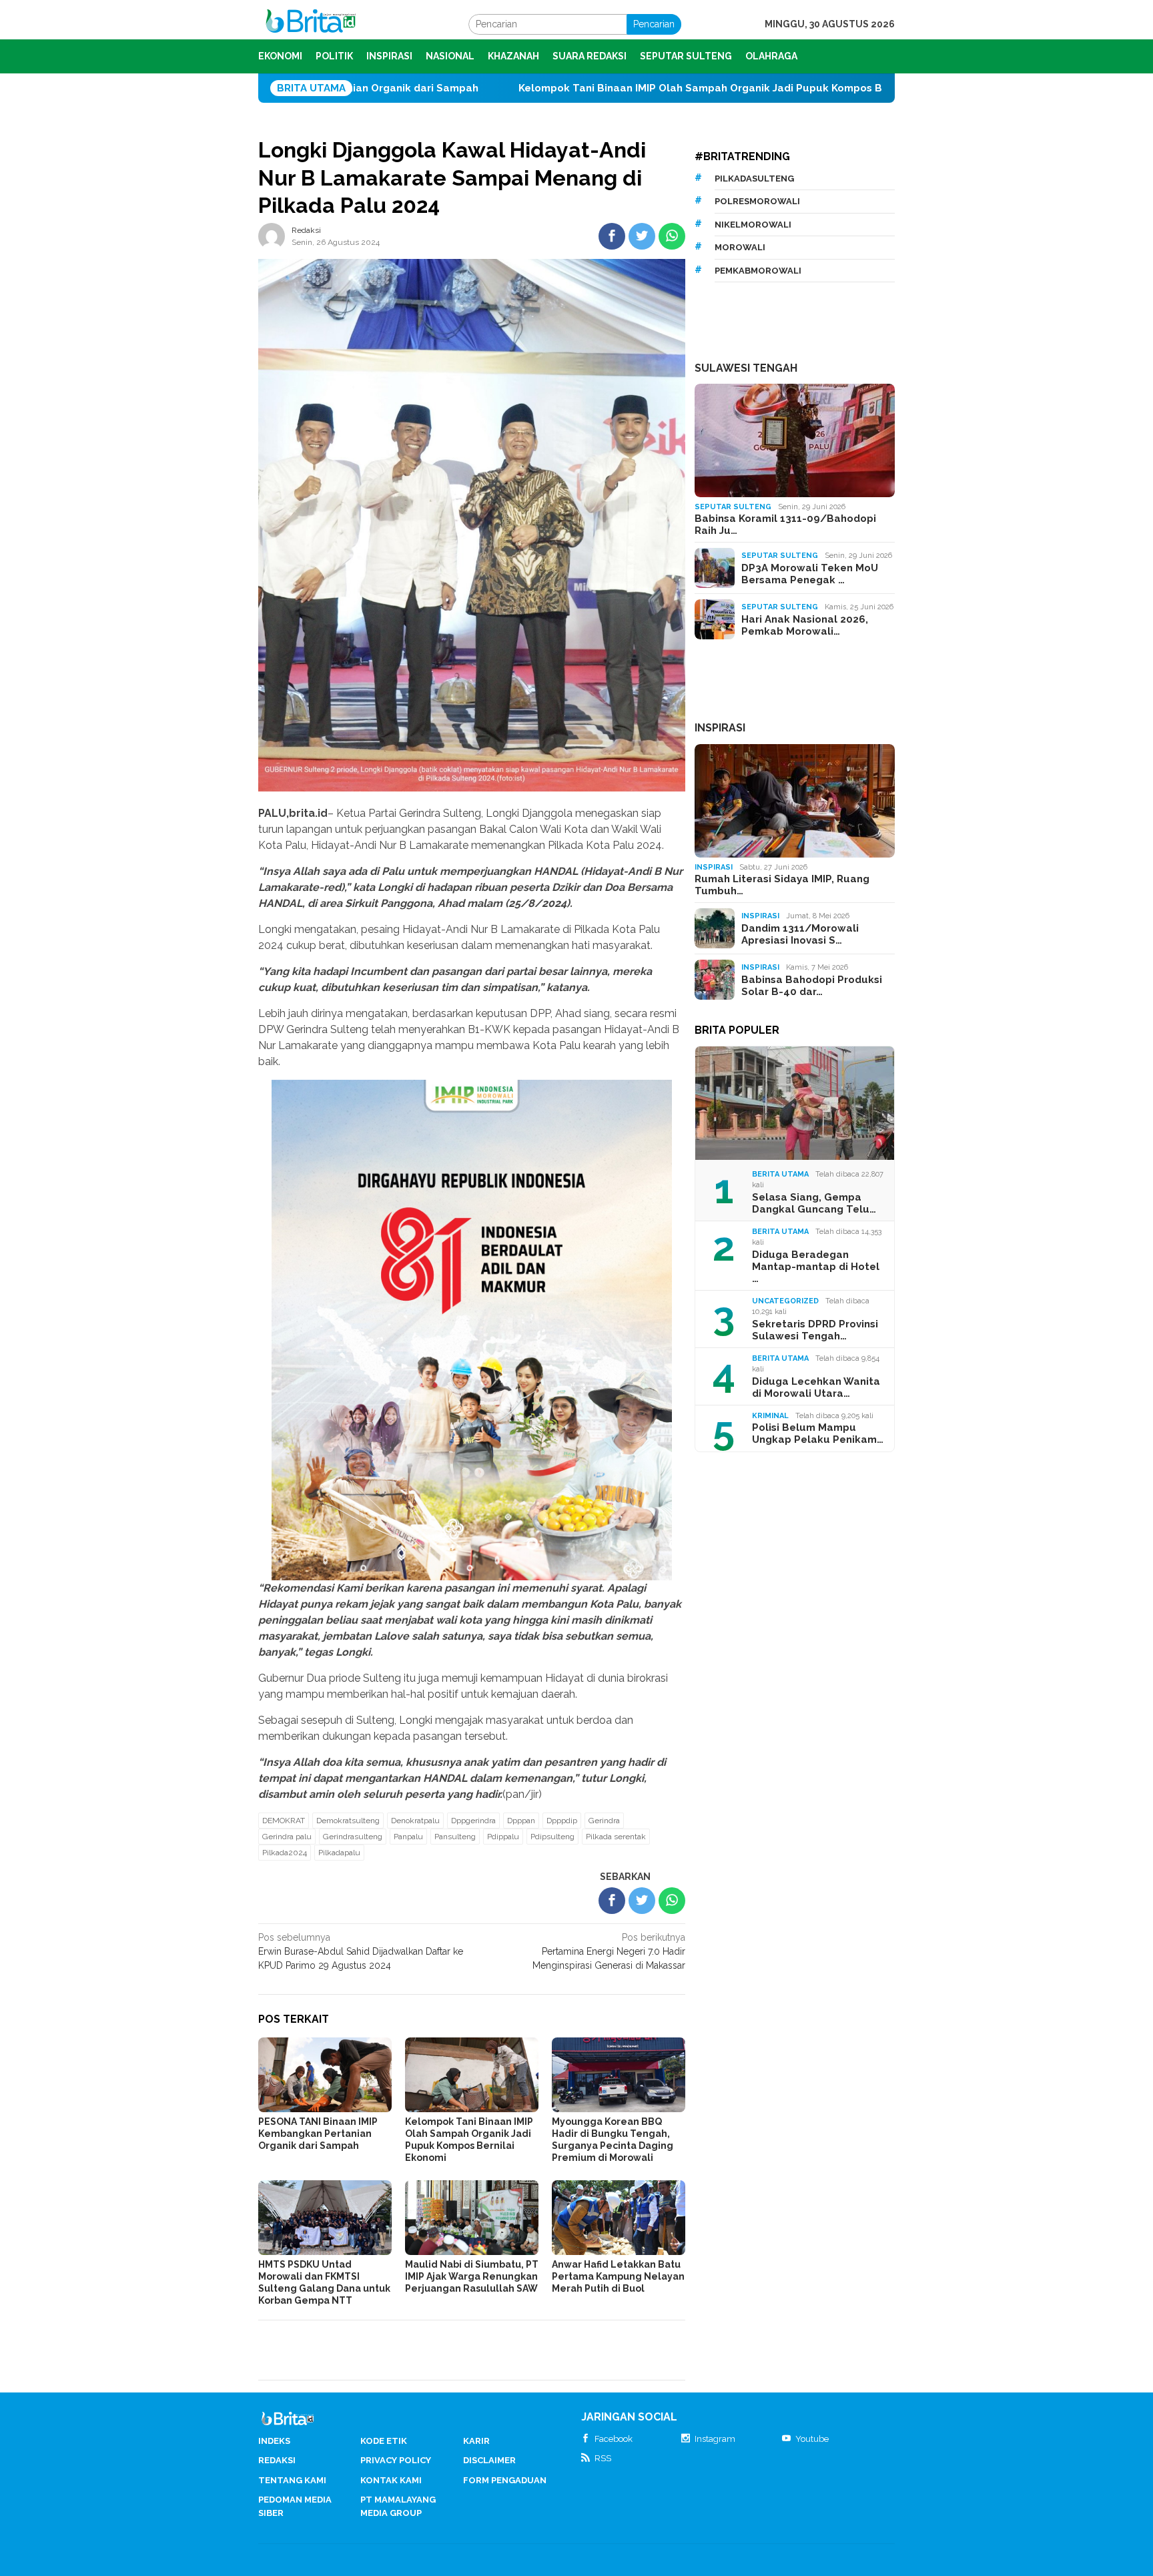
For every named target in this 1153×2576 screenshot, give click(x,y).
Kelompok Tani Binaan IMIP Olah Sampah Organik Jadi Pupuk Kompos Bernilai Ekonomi (574, 88)
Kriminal (770, 1416)
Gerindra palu (287, 1837)
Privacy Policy (396, 2460)
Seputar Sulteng (733, 507)
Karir (476, 2441)
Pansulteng (455, 1837)
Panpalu (408, 1837)
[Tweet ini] (642, 236)
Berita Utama (780, 1174)
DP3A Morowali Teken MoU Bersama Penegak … (810, 574)
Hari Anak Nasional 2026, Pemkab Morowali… (805, 625)
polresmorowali (757, 201)
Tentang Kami (292, 2480)
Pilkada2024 (285, 1853)
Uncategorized (785, 1301)
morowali (740, 247)
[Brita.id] (311, 23)
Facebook (614, 2439)
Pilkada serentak (616, 1837)
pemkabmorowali (758, 271)
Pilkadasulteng (754, 179)
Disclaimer (489, 2460)
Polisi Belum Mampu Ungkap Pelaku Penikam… (818, 1433)
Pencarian (654, 24)
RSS (603, 2458)
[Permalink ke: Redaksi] (272, 235)
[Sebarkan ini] (612, 236)
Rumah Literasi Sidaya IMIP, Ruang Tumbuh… (782, 885)
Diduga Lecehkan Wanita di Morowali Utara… (816, 1387)
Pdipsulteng (552, 1837)
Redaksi (277, 2460)
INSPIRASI (720, 728)
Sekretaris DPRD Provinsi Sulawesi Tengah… (815, 1330)
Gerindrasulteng (353, 1837)
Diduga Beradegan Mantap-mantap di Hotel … (816, 1267)
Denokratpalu (415, 1821)
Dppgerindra (473, 1821)
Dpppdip (562, 1821)
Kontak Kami (391, 2480)
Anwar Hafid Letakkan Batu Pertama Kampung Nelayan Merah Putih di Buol (618, 2276)
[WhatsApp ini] (672, 236)
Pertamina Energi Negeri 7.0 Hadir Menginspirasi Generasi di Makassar (609, 1951)
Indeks (274, 2441)
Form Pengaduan (505, 2480)
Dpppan (521, 1821)
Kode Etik (384, 2441)
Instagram (715, 2439)
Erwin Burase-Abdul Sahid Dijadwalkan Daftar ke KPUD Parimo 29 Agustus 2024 (361, 1951)
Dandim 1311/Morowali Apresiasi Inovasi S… (800, 934)
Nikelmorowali (753, 225)
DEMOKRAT (284, 1821)
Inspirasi (714, 867)
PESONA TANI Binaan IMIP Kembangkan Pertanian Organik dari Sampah (318, 2134)
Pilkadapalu (339, 1853)
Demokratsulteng (348, 1821)
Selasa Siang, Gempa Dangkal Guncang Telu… (814, 1203)
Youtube (812, 2439)
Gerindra (604, 1821)
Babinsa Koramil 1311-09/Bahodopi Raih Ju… (785, 525)
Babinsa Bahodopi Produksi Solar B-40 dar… (812, 986)
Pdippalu (503, 1837)
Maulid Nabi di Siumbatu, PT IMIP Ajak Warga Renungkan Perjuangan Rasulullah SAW (472, 2276)
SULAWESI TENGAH (746, 368)
